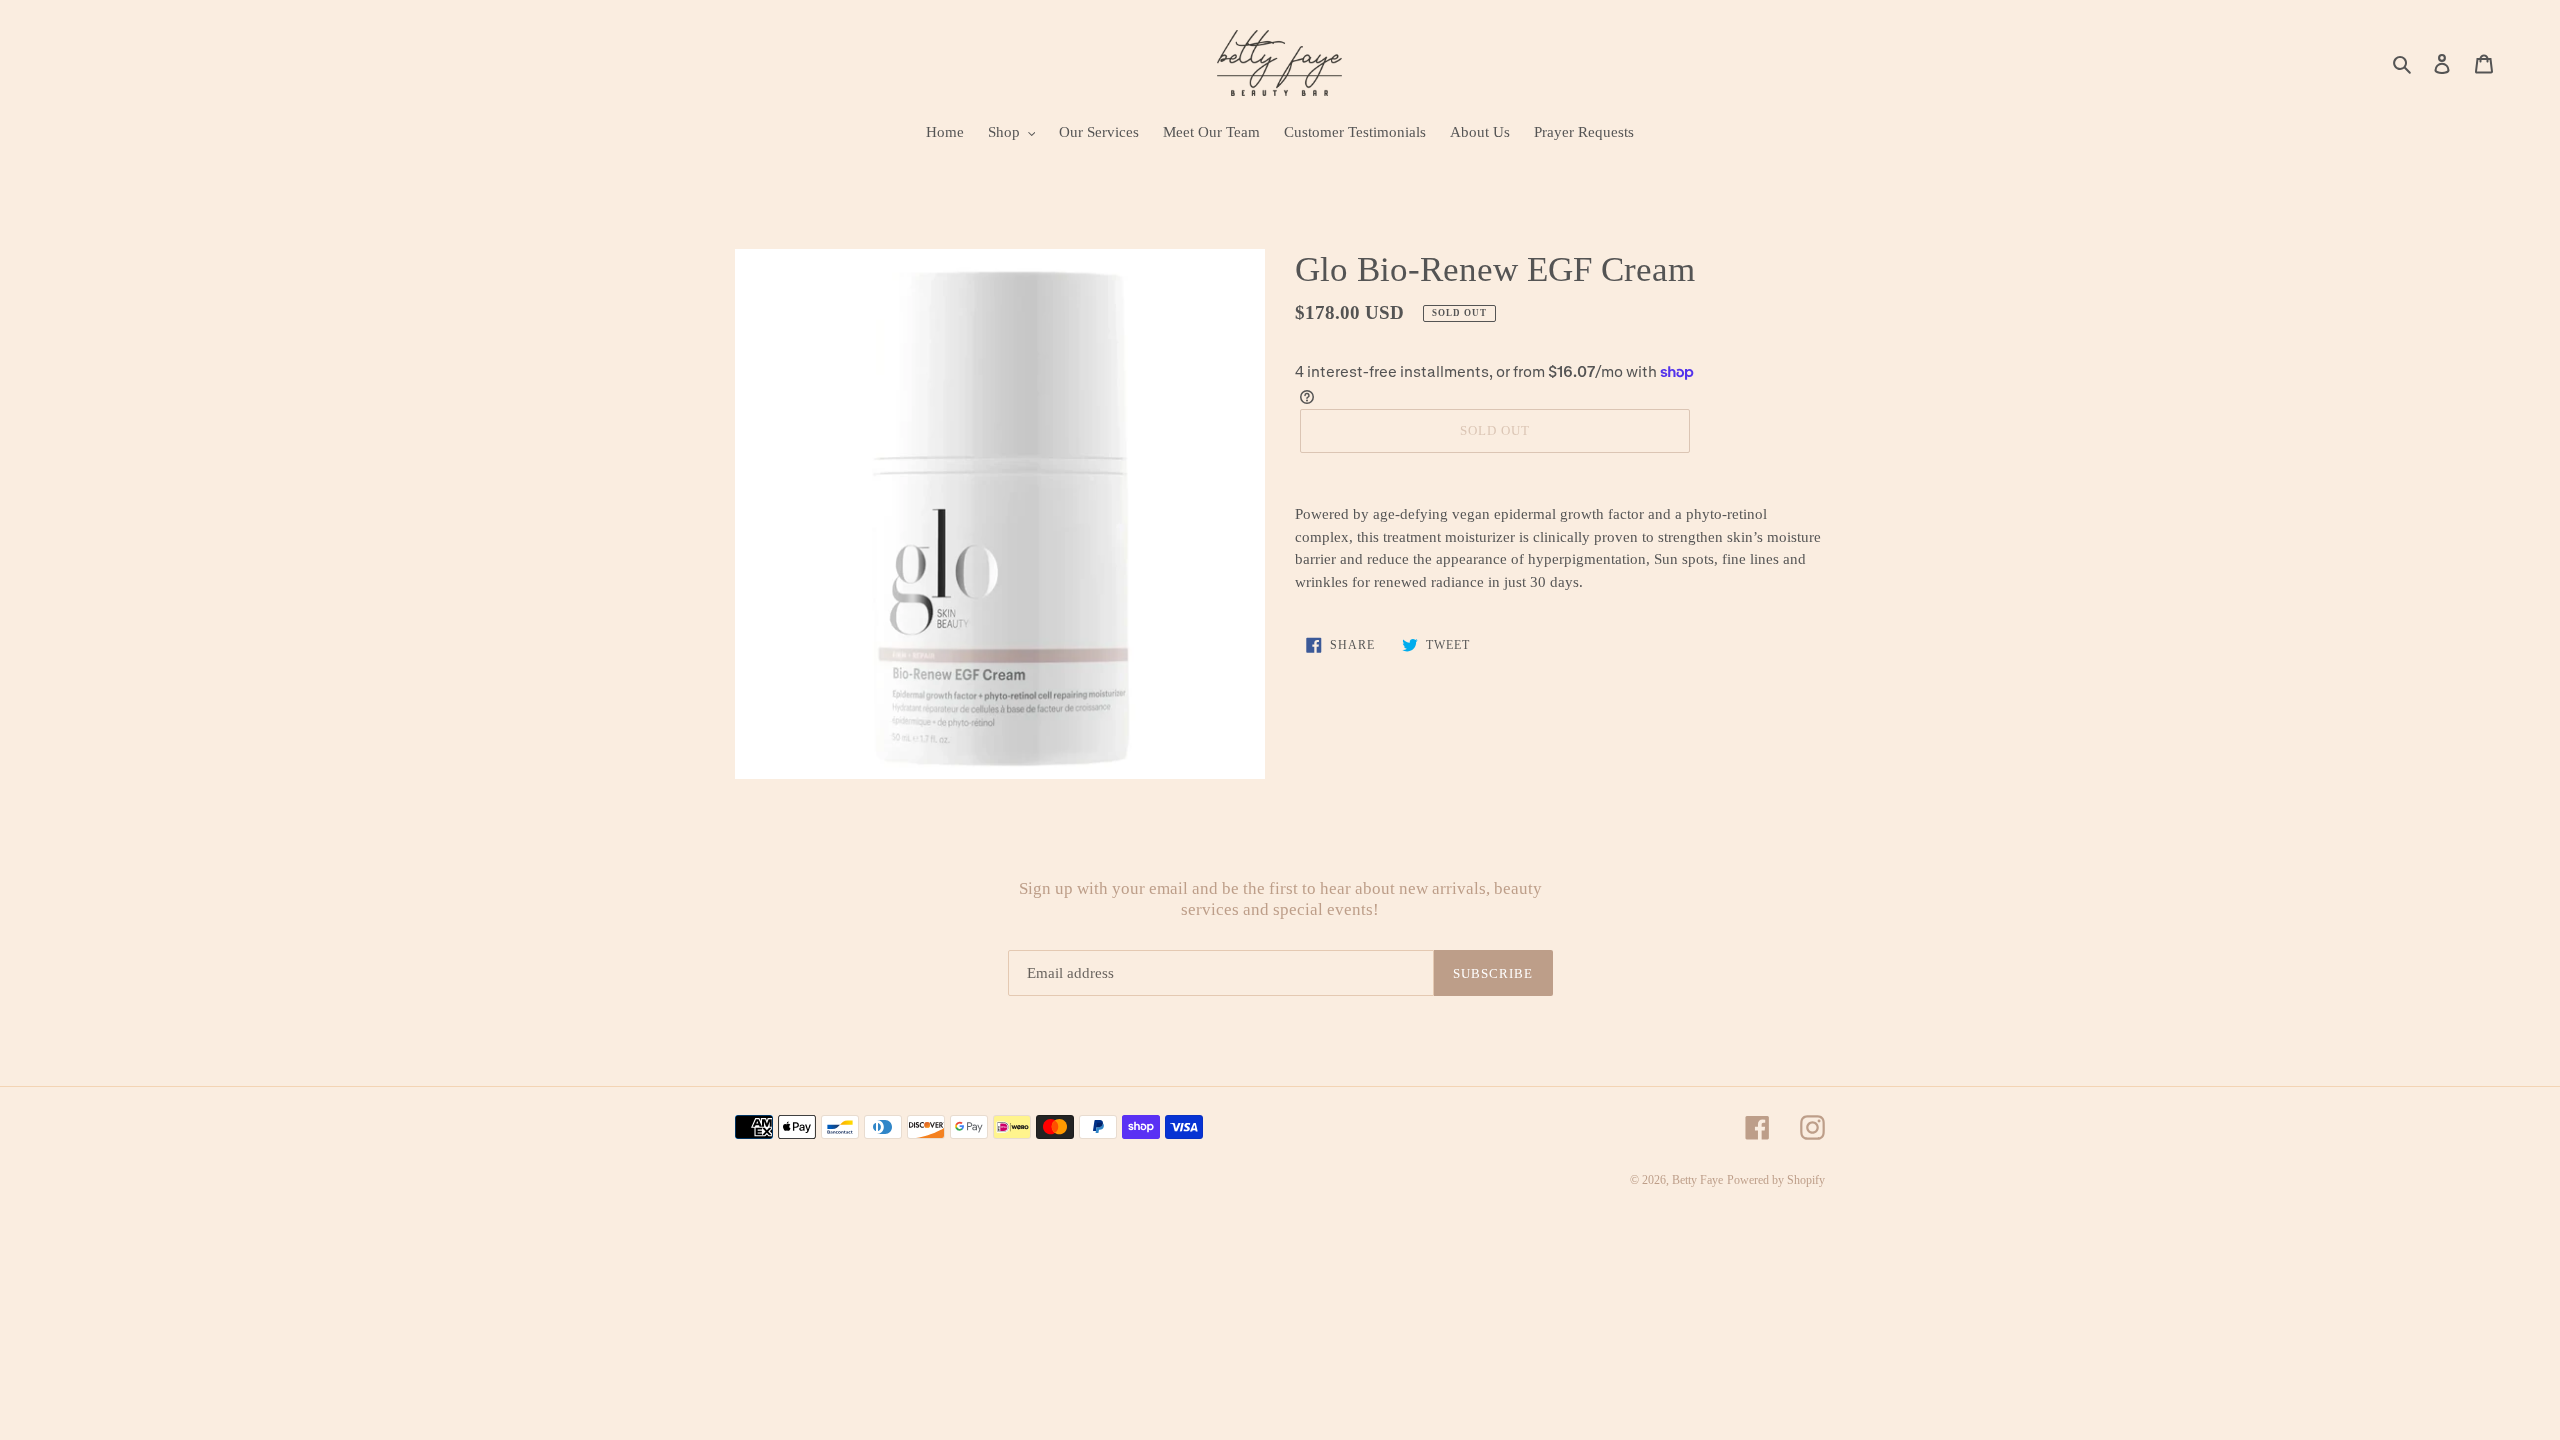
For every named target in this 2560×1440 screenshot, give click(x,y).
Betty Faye (1697, 1180)
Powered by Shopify (1776, 1180)
